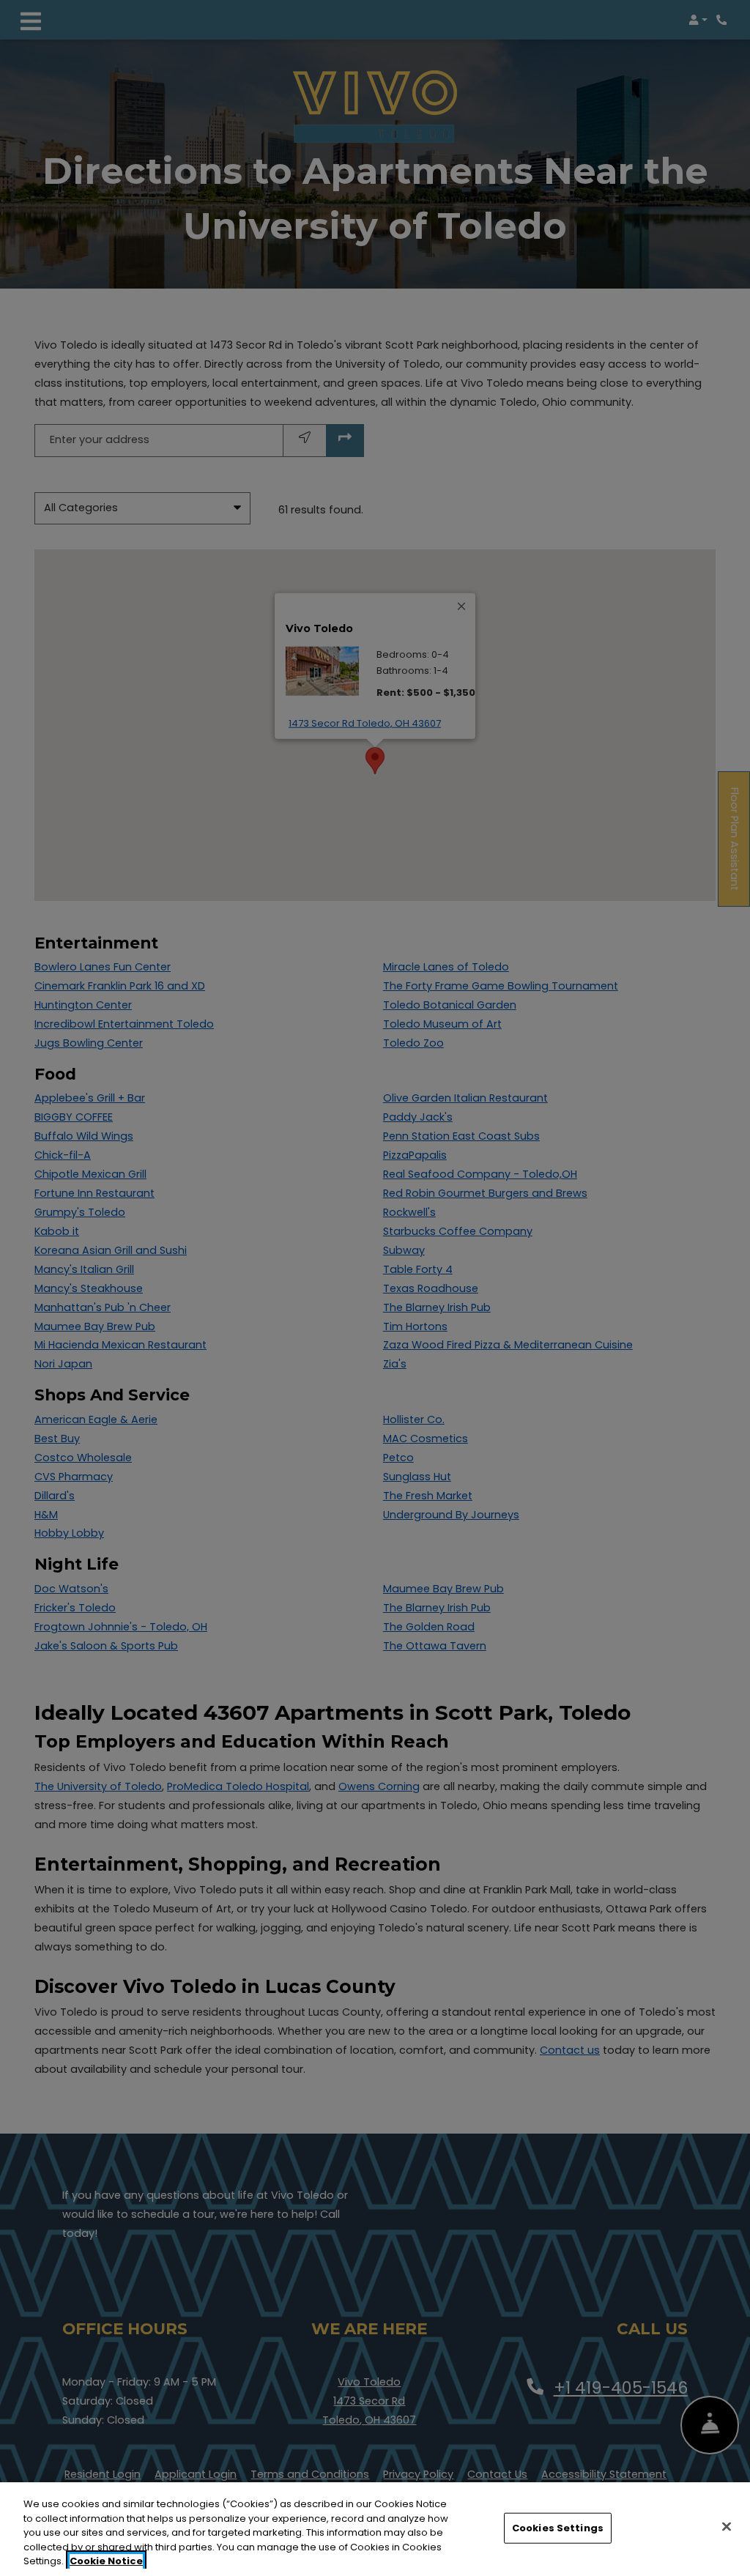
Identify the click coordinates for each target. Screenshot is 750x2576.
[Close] (727, 2527)
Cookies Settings (558, 2528)
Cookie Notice (106, 2561)
